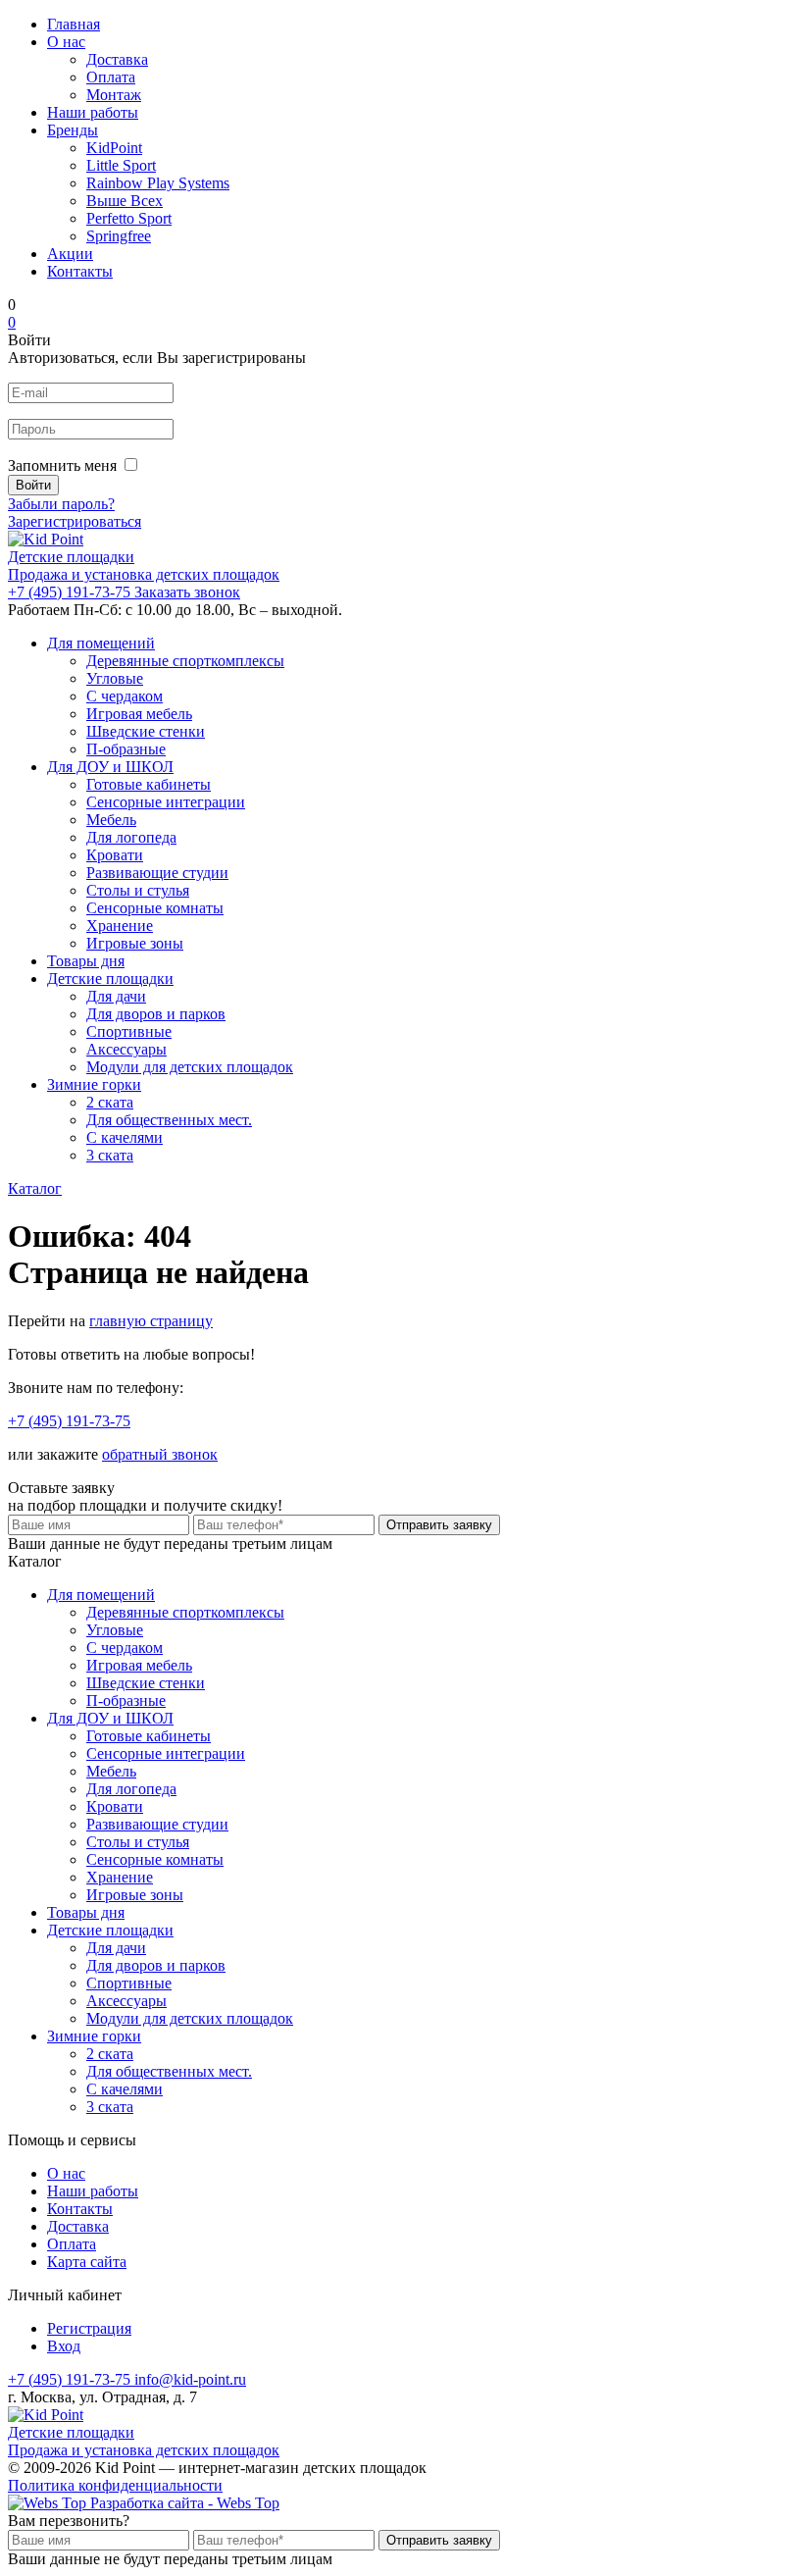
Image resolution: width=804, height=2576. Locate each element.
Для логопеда (131, 837)
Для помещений (101, 643)
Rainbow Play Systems (158, 183)
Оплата (111, 77)
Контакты (80, 271)
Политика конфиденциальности (115, 2485)
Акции (70, 254)
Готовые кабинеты (149, 784)
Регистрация (89, 2328)
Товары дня (86, 961)
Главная (74, 24)
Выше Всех (125, 201)
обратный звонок (160, 1454)
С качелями (125, 1137)
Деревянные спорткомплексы (185, 661)
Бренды (73, 130)
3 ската (110, 1155)
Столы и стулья (138, 890)
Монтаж (114, 95)
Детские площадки (110, 979)
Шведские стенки (146, 731)
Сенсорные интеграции (166, 802)
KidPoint (114, 148)
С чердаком (125, 696)
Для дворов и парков (156, 1014)
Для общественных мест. (169, 1120)
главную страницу (151, 1321)
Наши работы (93, 112)
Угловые (115, 678)
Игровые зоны (135, 943)
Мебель (111, 820)
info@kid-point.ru (190, 2379)
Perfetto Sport (129, 218)
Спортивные (129, 1031)
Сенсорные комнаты (155, 908)
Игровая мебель (139, 714)
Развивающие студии (157, 873)
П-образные (126, 749)
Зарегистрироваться (75, 521)
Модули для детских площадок (190, 1067)
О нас (66, 42)
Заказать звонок (187, 592)
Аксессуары (126, 1049)
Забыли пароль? (61, 504)
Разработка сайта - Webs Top (183, 2503)
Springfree (119, 236)
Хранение (120, 926)
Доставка (117, 59)
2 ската (110, 1102)
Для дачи (116, 996)
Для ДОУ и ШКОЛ (110, 767)
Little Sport (121, 165)
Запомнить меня (62, 465)
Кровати (115, 855)
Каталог (35, 1188)
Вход (64, 2346)
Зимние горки (94, 1084)
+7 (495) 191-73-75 (71, 592)
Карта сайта (87, 2262)
